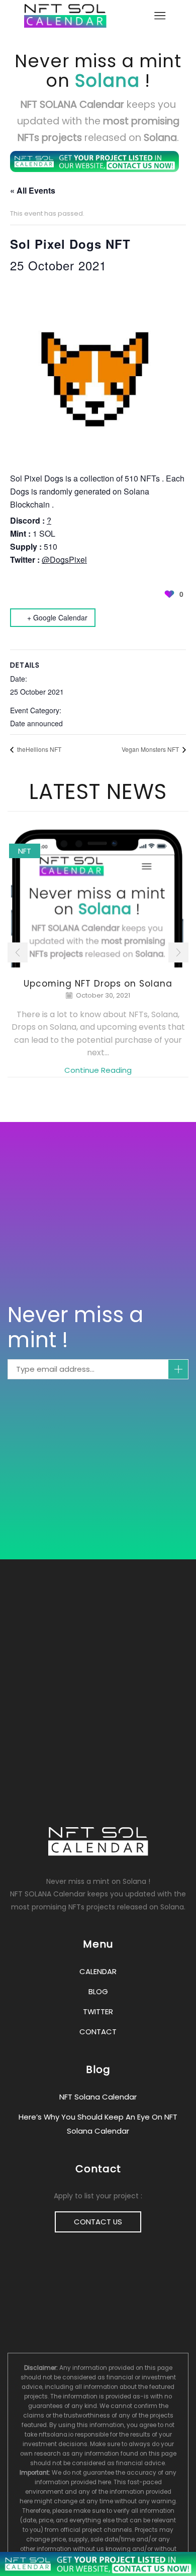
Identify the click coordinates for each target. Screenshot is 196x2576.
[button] (18, 952)
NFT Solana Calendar (98, 2097)
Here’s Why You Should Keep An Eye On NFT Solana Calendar (98, 2124)
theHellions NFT (38, 749)
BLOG (98, 1991)
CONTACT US (98, 2222)
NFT (25, 851)
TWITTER (98, 2011)
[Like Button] (169, 594)
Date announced (36, 723)
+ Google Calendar (57, 617)
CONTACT (98, 2032)
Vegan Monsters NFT (151, 749)
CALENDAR (98, 1971)
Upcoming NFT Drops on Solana (98, 984)
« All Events (33, 190)
